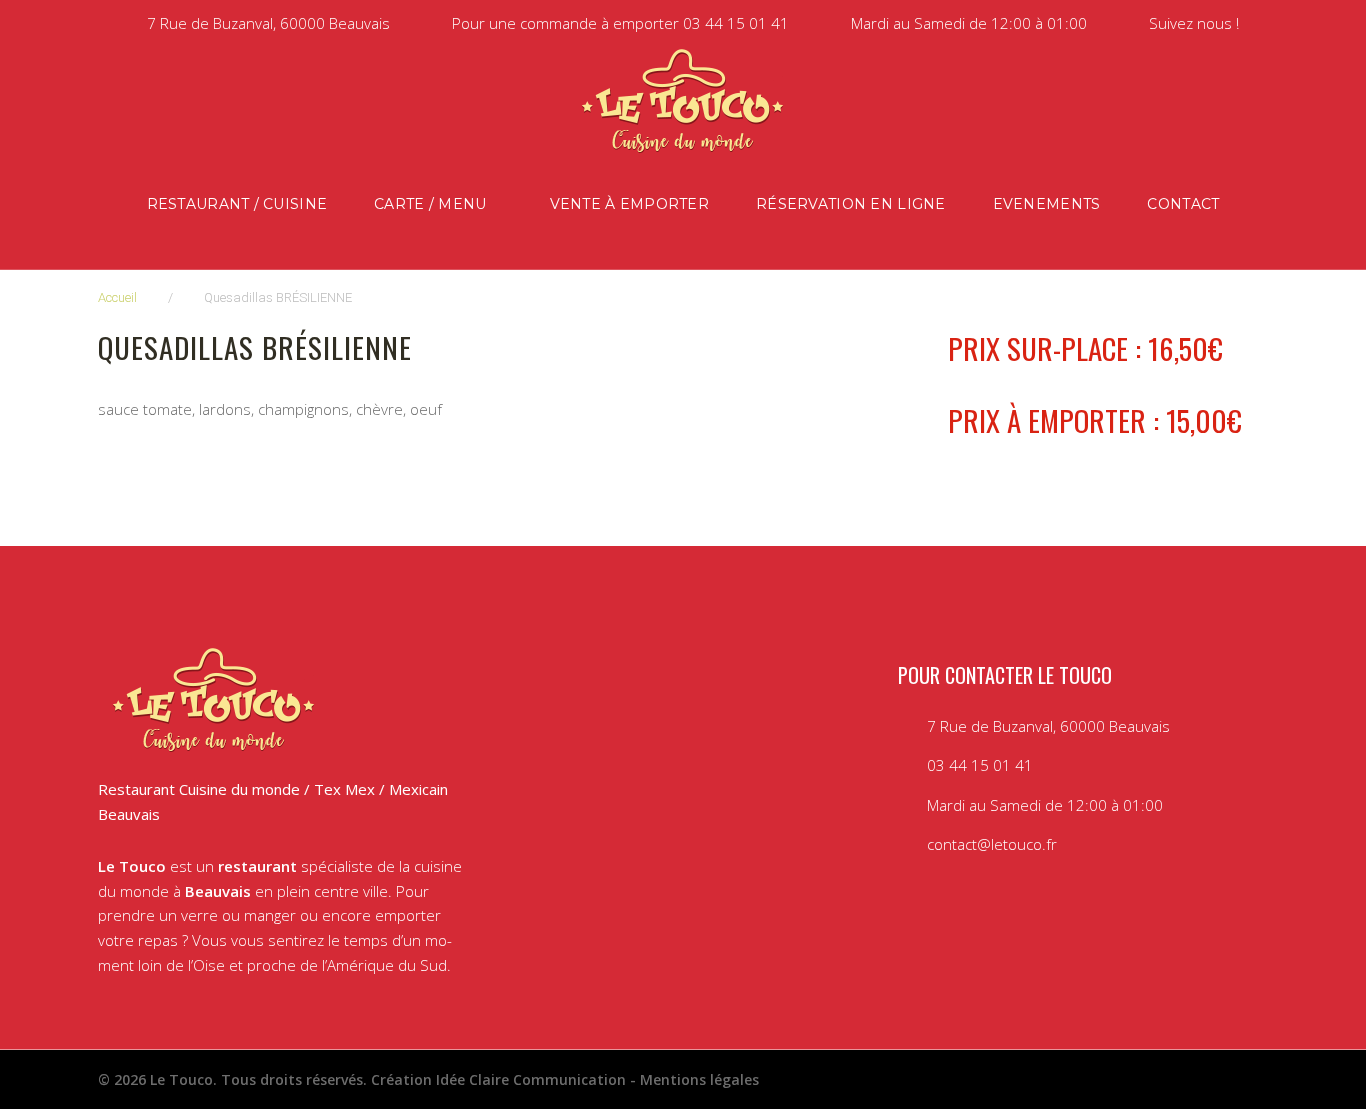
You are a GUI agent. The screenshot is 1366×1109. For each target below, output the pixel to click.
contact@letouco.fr (992, 844)
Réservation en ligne (851, 204)
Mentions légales (699, 1079)
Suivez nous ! (1194, 23)
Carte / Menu (430, 204)
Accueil (117, 297)
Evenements (1047, 204)
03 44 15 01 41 (736, 23)
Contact (1183, 204)
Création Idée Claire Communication (498, 1079)
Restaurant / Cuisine (237, 204)
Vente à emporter (629, 204)
